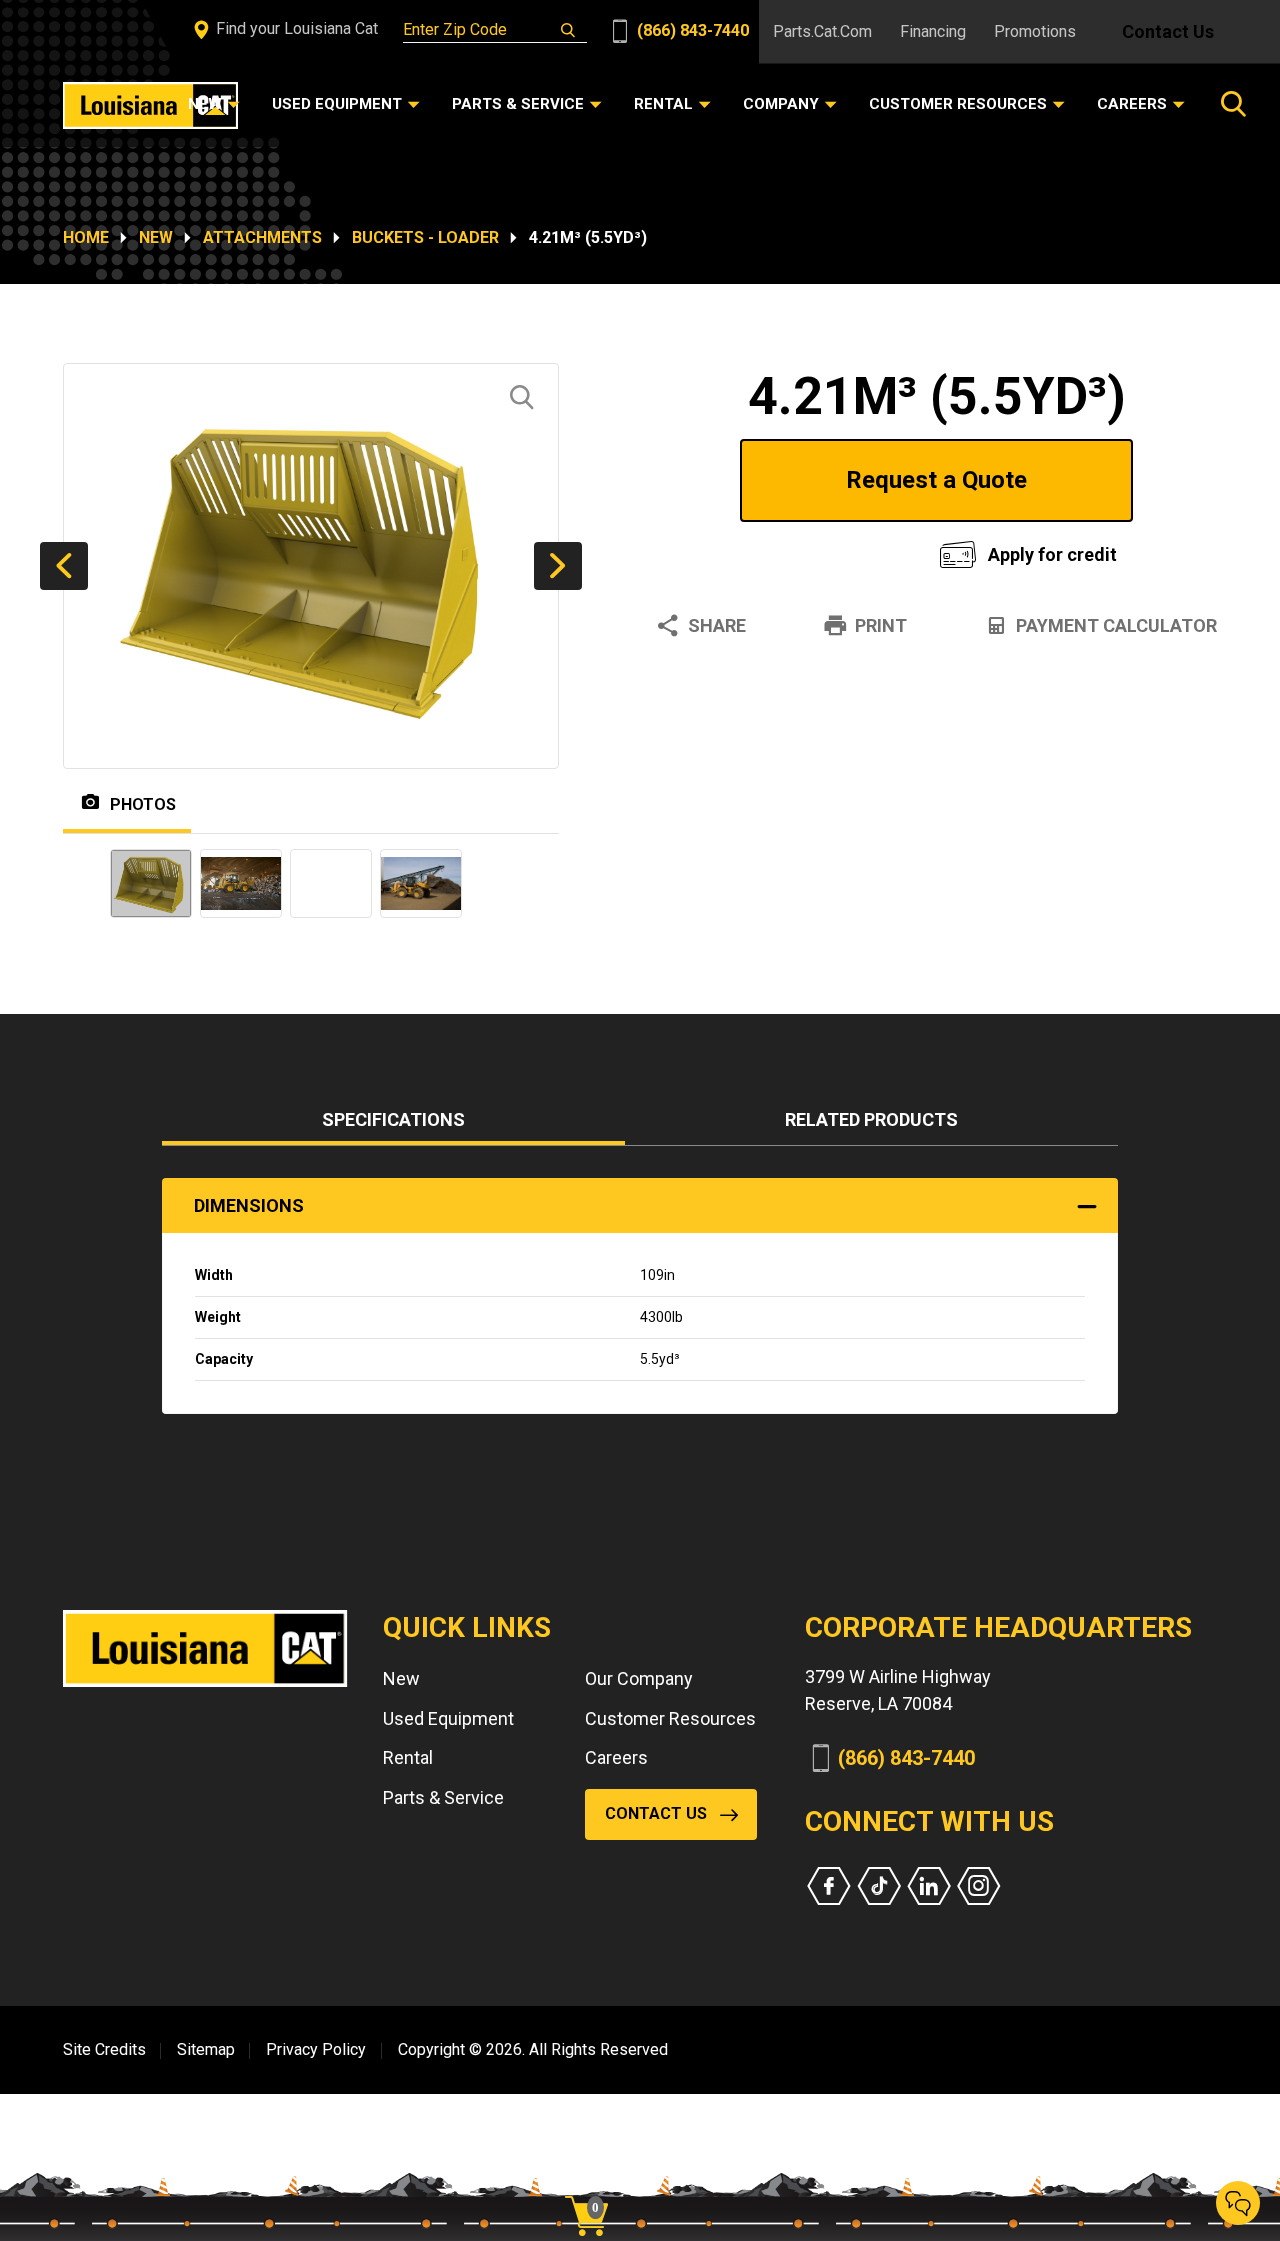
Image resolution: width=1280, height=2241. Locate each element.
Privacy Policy (316, 2049)
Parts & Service (443, 1797)
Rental (408, 1757)
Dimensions (249, 1205)
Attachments (262, 237)
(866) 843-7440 (691, 30)
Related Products (871, 1119)
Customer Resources (670, 1718)
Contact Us (1168, 31)
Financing (933, 31)
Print (881, 625)
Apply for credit (1052, 554)
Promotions (1035, 31)
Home (86, 237)
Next (558, 566)
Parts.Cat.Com (822, 31)
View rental (774, 549)
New (156, 237)
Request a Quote (936, 480)
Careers (616, 1757)
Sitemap (206, 2049)
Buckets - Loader (425, 237)
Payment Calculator (1116, 625)
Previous (64, 566)
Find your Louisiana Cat (295, 28)
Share (717, 625)
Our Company (639, 1678)
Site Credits (104, 2049)
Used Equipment (448, 1718)
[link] (594, 2181)
